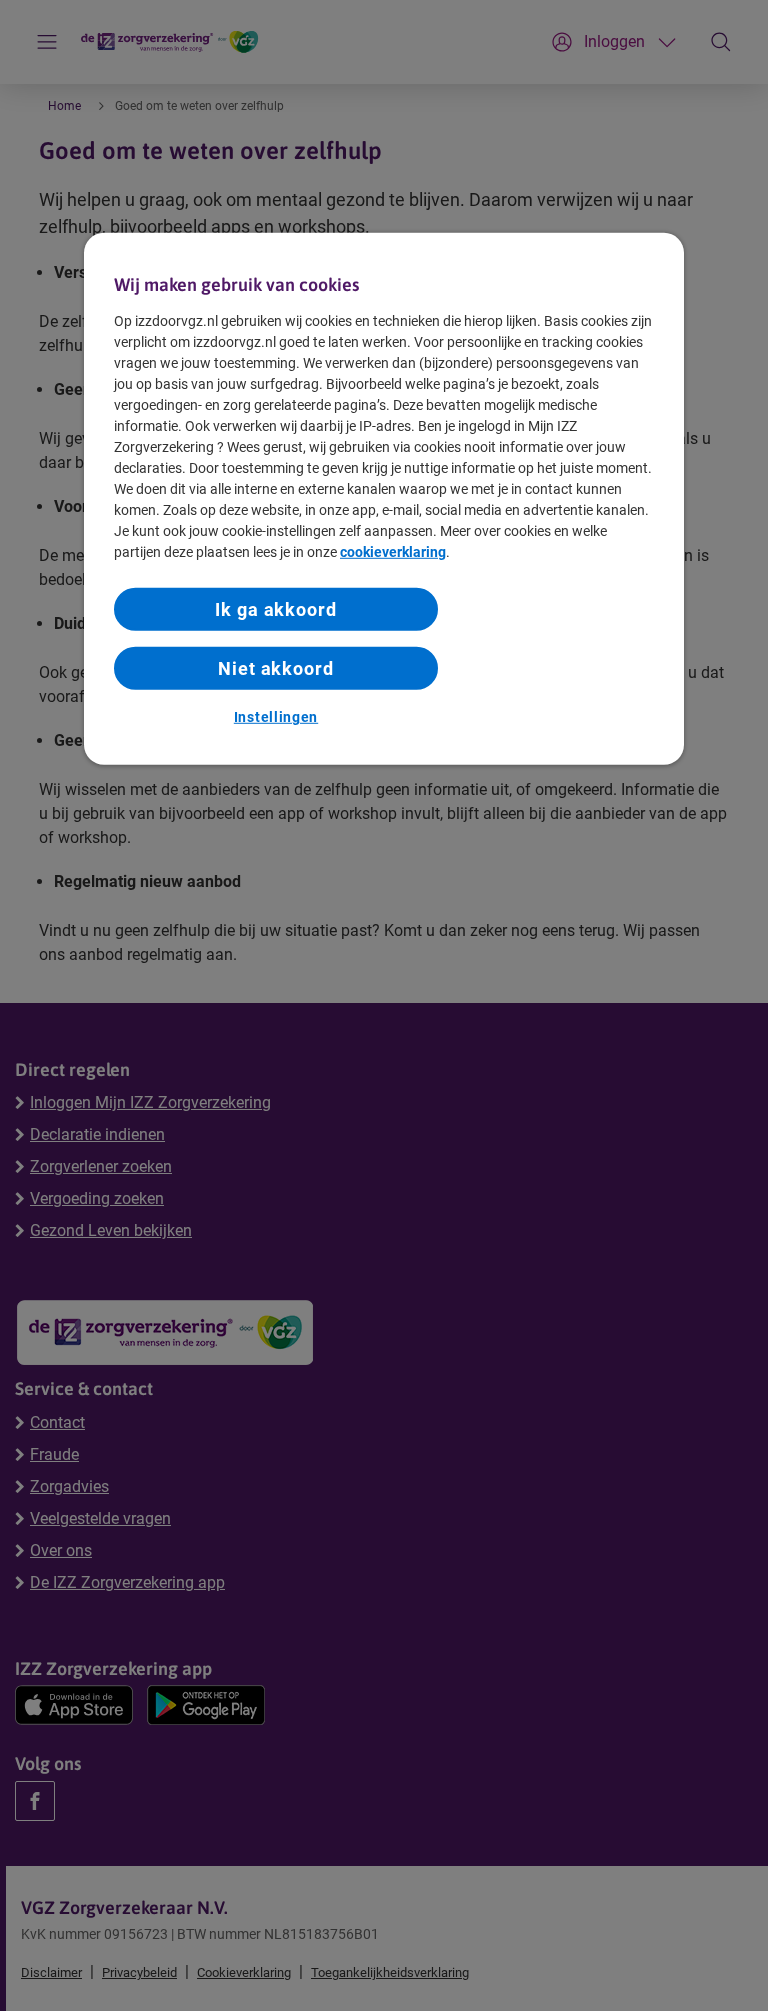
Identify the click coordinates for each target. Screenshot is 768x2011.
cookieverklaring (393, 552)
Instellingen (276, 717)
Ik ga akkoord (276, 609)
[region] (384, 498)
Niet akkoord (276, 668)
